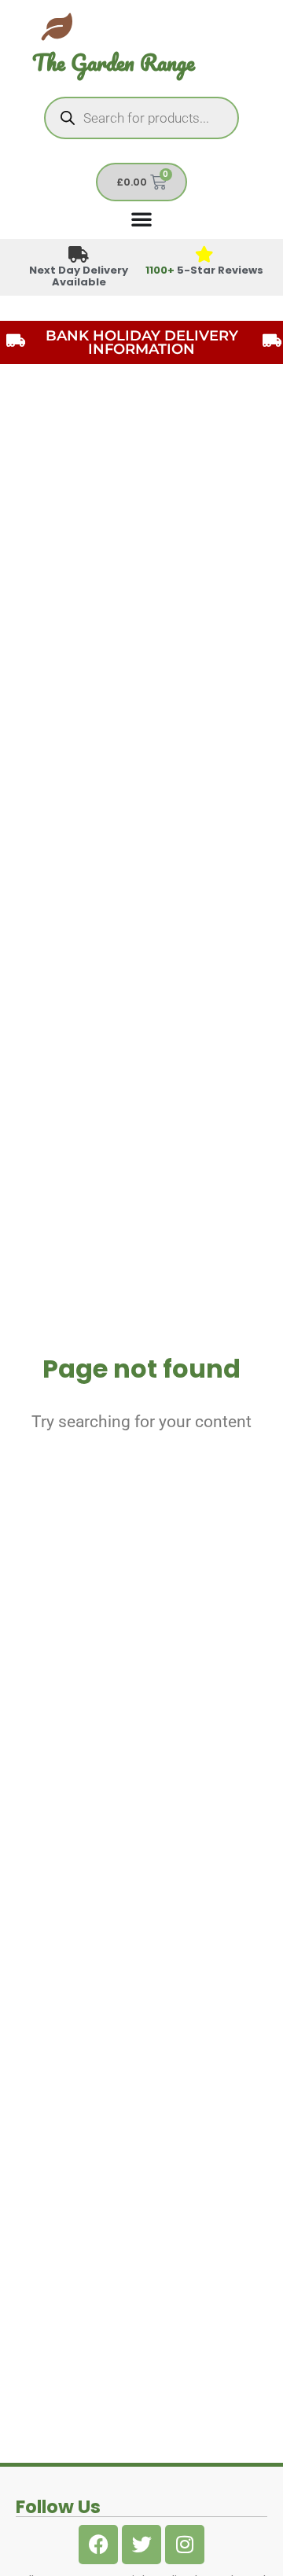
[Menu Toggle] (141, 219)
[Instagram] (185, 2545)
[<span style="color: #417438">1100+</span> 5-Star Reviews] (205, 255)
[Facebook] (98, 2545)
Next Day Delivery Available (79, 276)
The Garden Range (114, 63)
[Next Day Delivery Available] (79, 255)
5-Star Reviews (204, 270)
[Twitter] (141, 2545)
